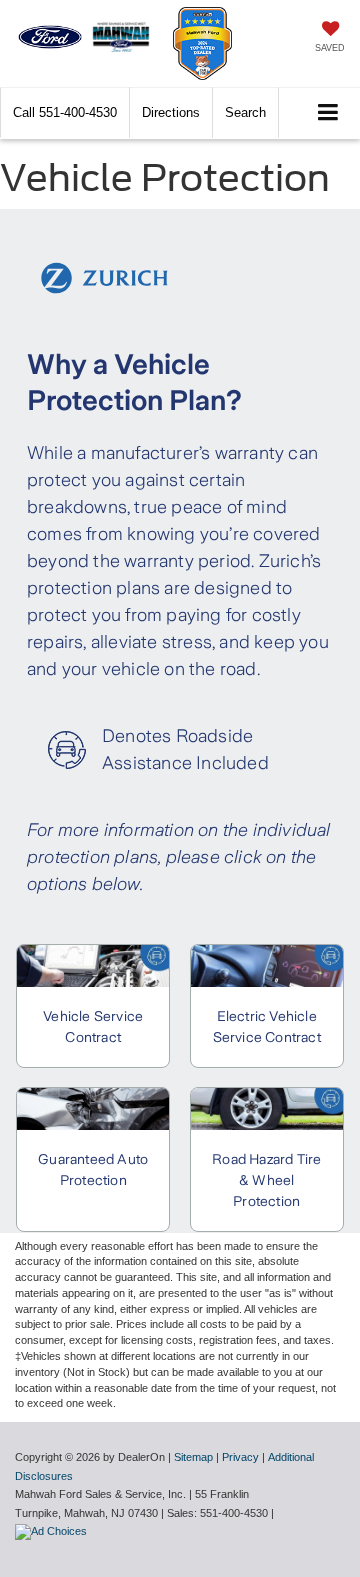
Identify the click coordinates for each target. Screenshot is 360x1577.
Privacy (240, 1457)
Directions (171, 112)
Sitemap (193, 1457)
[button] (65, 112)
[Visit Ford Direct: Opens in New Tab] (53, 1531)
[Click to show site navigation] (328, 113)
